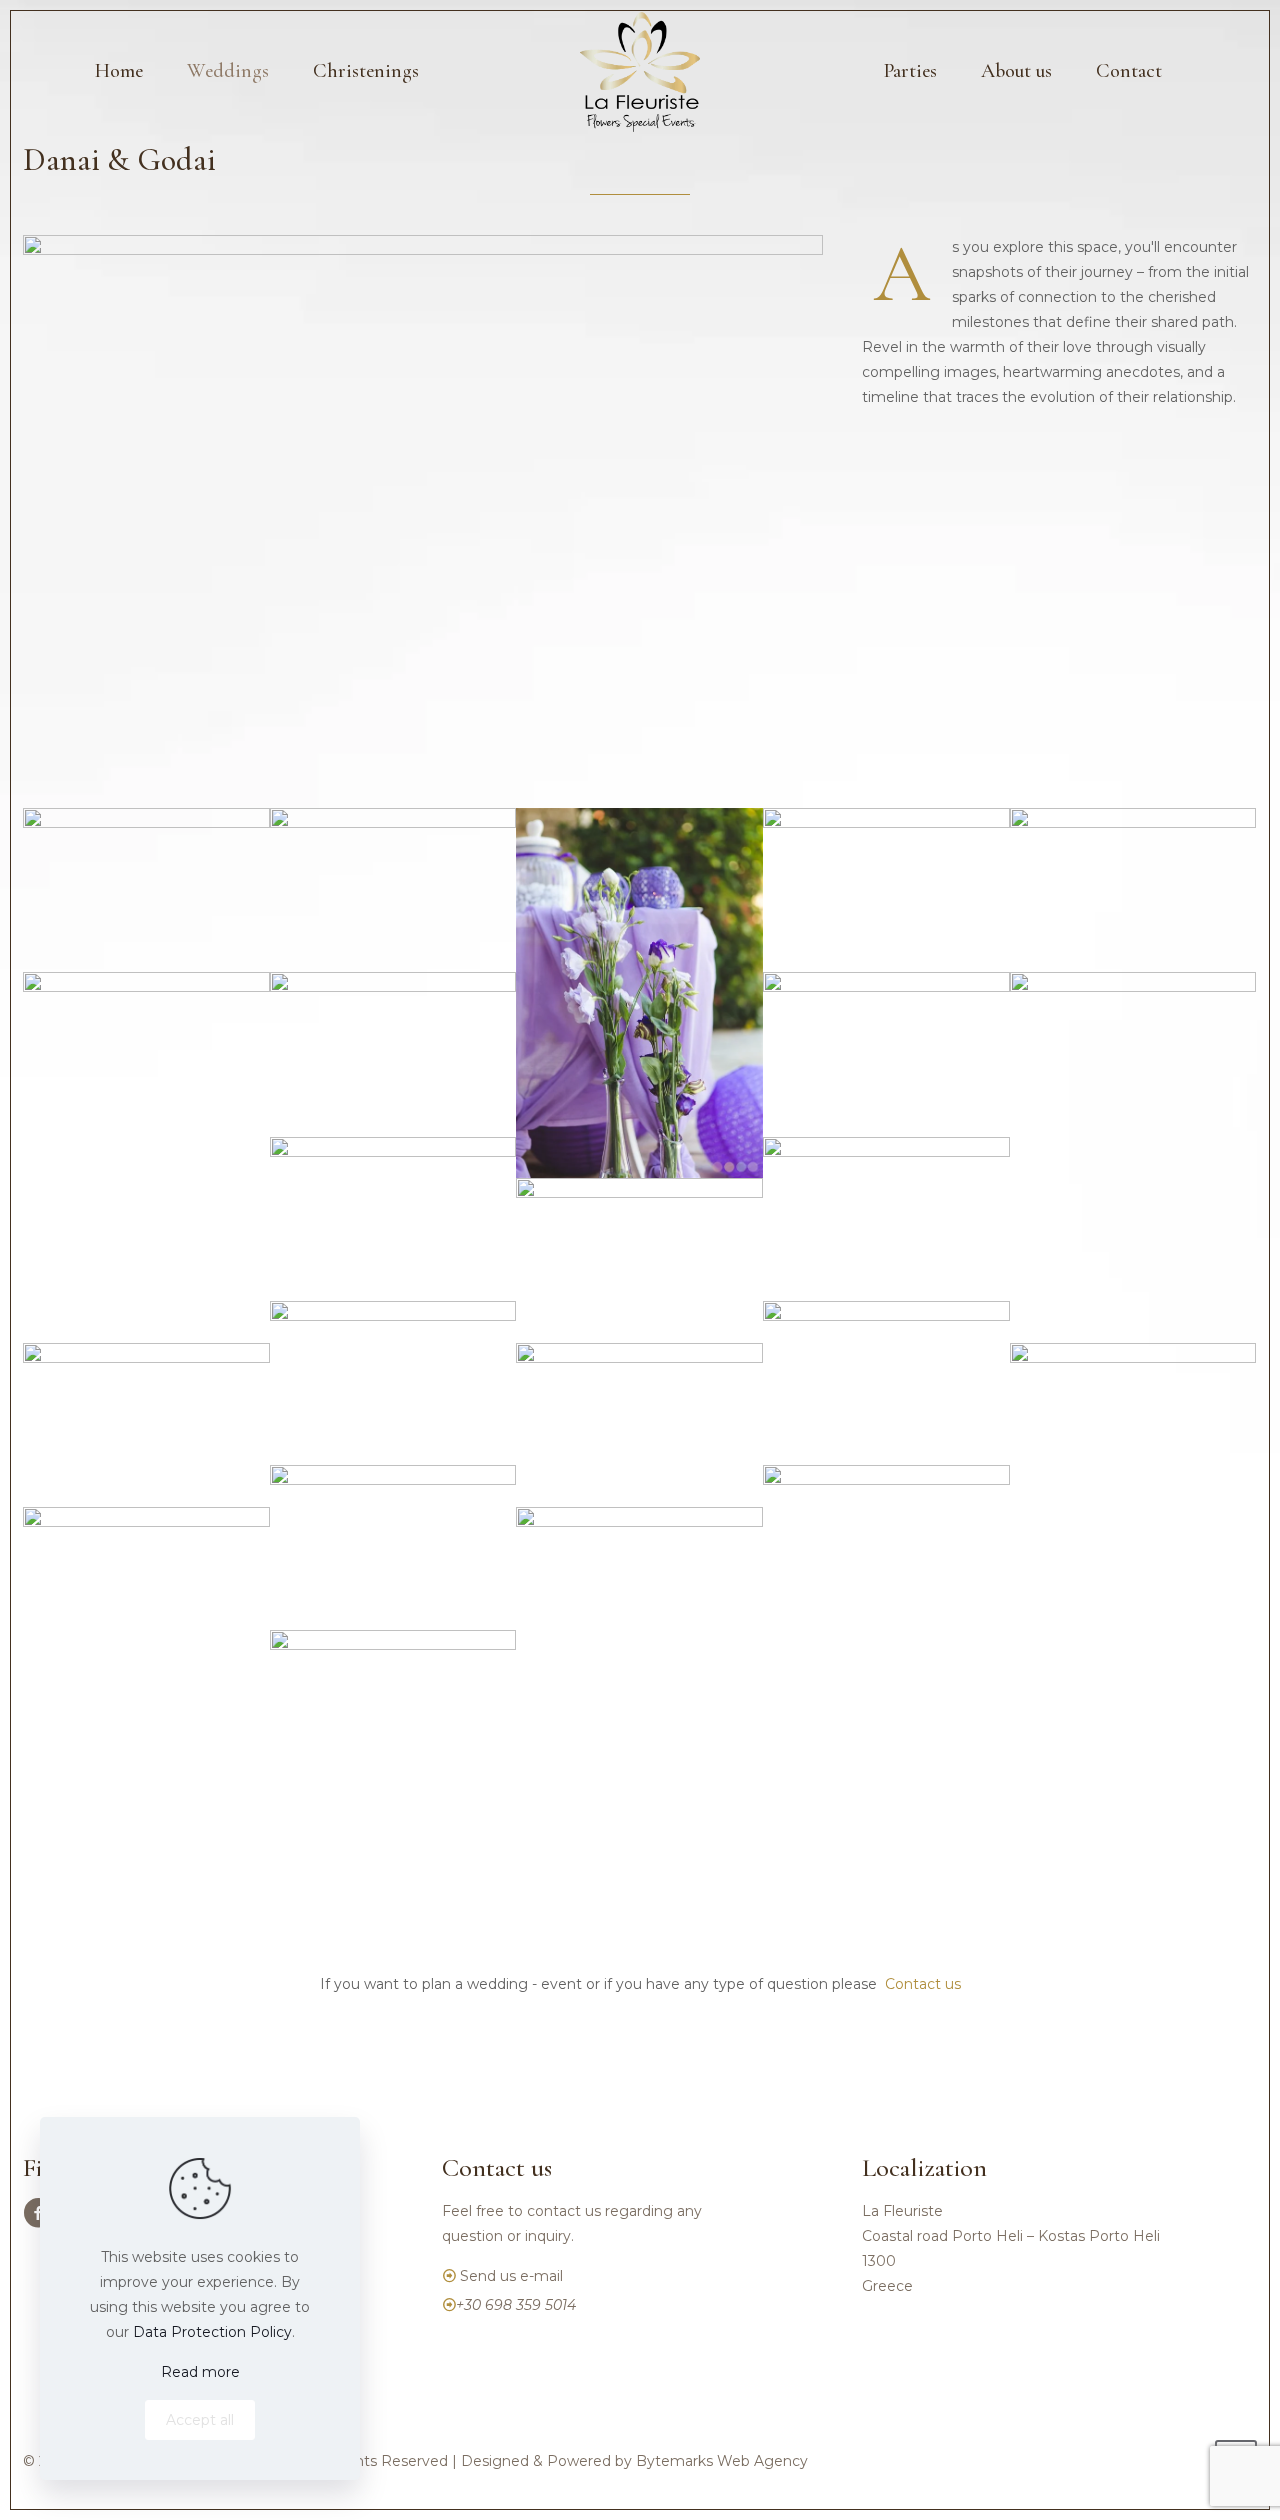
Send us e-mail (511, 2276)
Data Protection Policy (212, 2332)
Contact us (923, 1984)
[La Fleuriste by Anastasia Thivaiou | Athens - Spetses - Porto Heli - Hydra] (640, 71)
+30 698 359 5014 (516, 2305)
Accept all (200, 2420)
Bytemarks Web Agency (722, 2461)
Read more (200, 2372)
